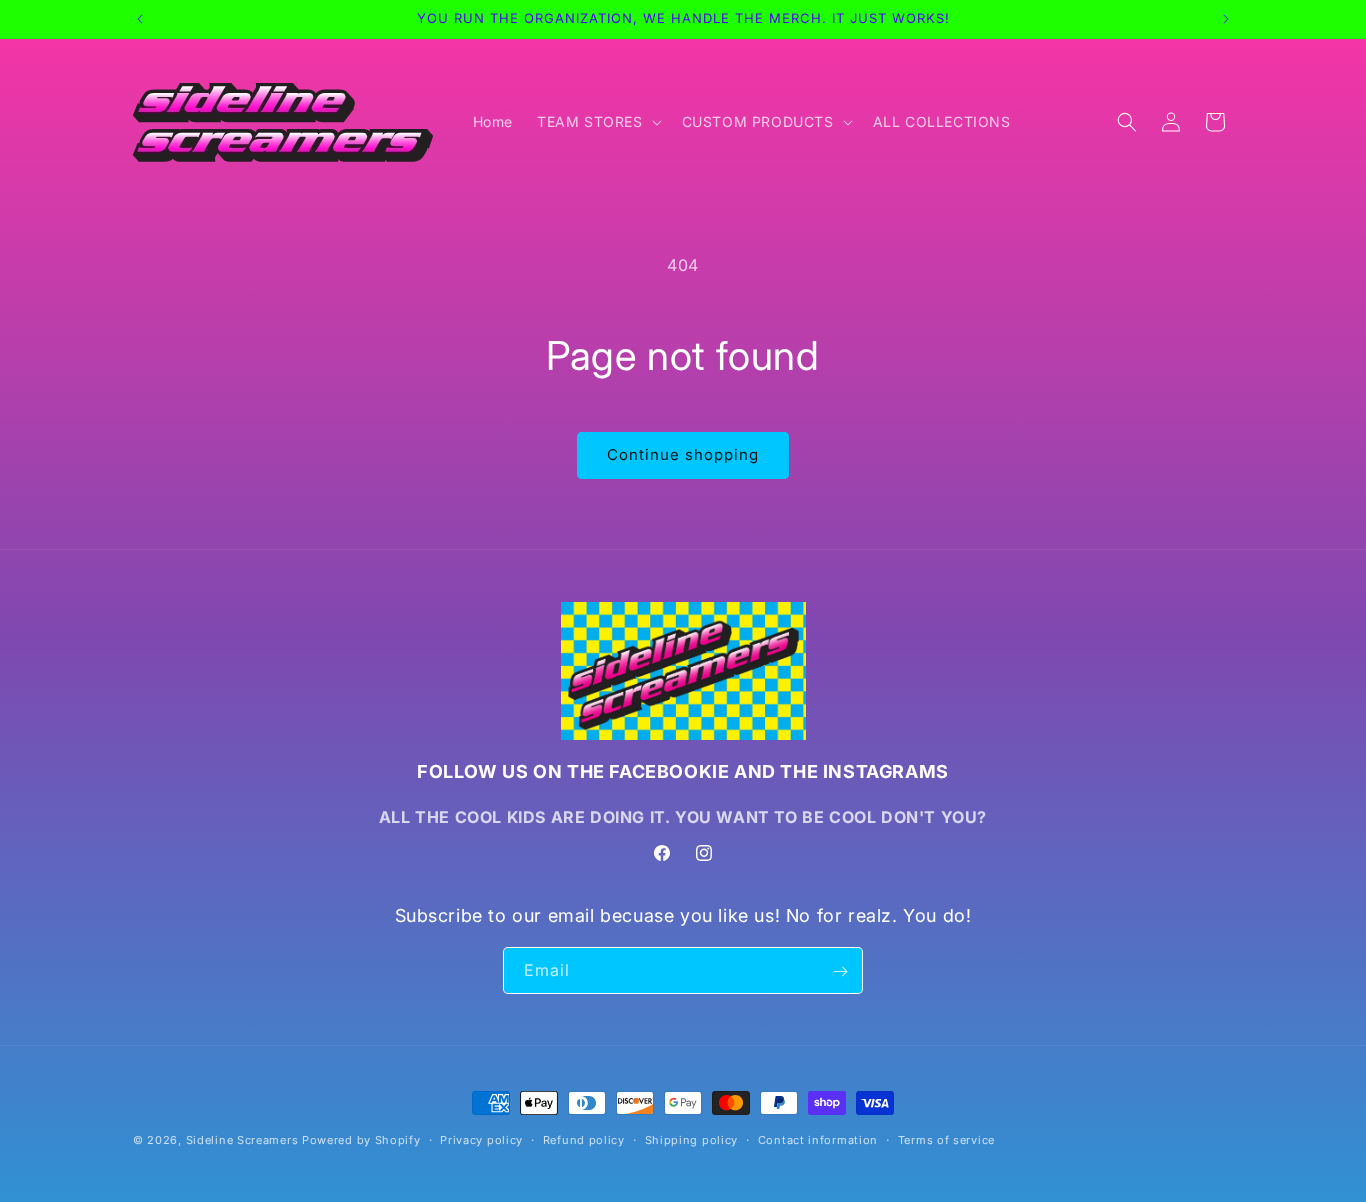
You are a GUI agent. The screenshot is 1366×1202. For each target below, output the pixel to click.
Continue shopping (683, 454)
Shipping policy (692, 1139)
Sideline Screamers (242, 1140)
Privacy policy (481, 1139)
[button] (597, 122)
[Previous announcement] (140, 19)
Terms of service (946, 1139)
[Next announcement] (1226, 19)
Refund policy (584, 1139)
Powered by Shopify (361, 1140)
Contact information (818, 1139)
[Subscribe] (840, 971)
